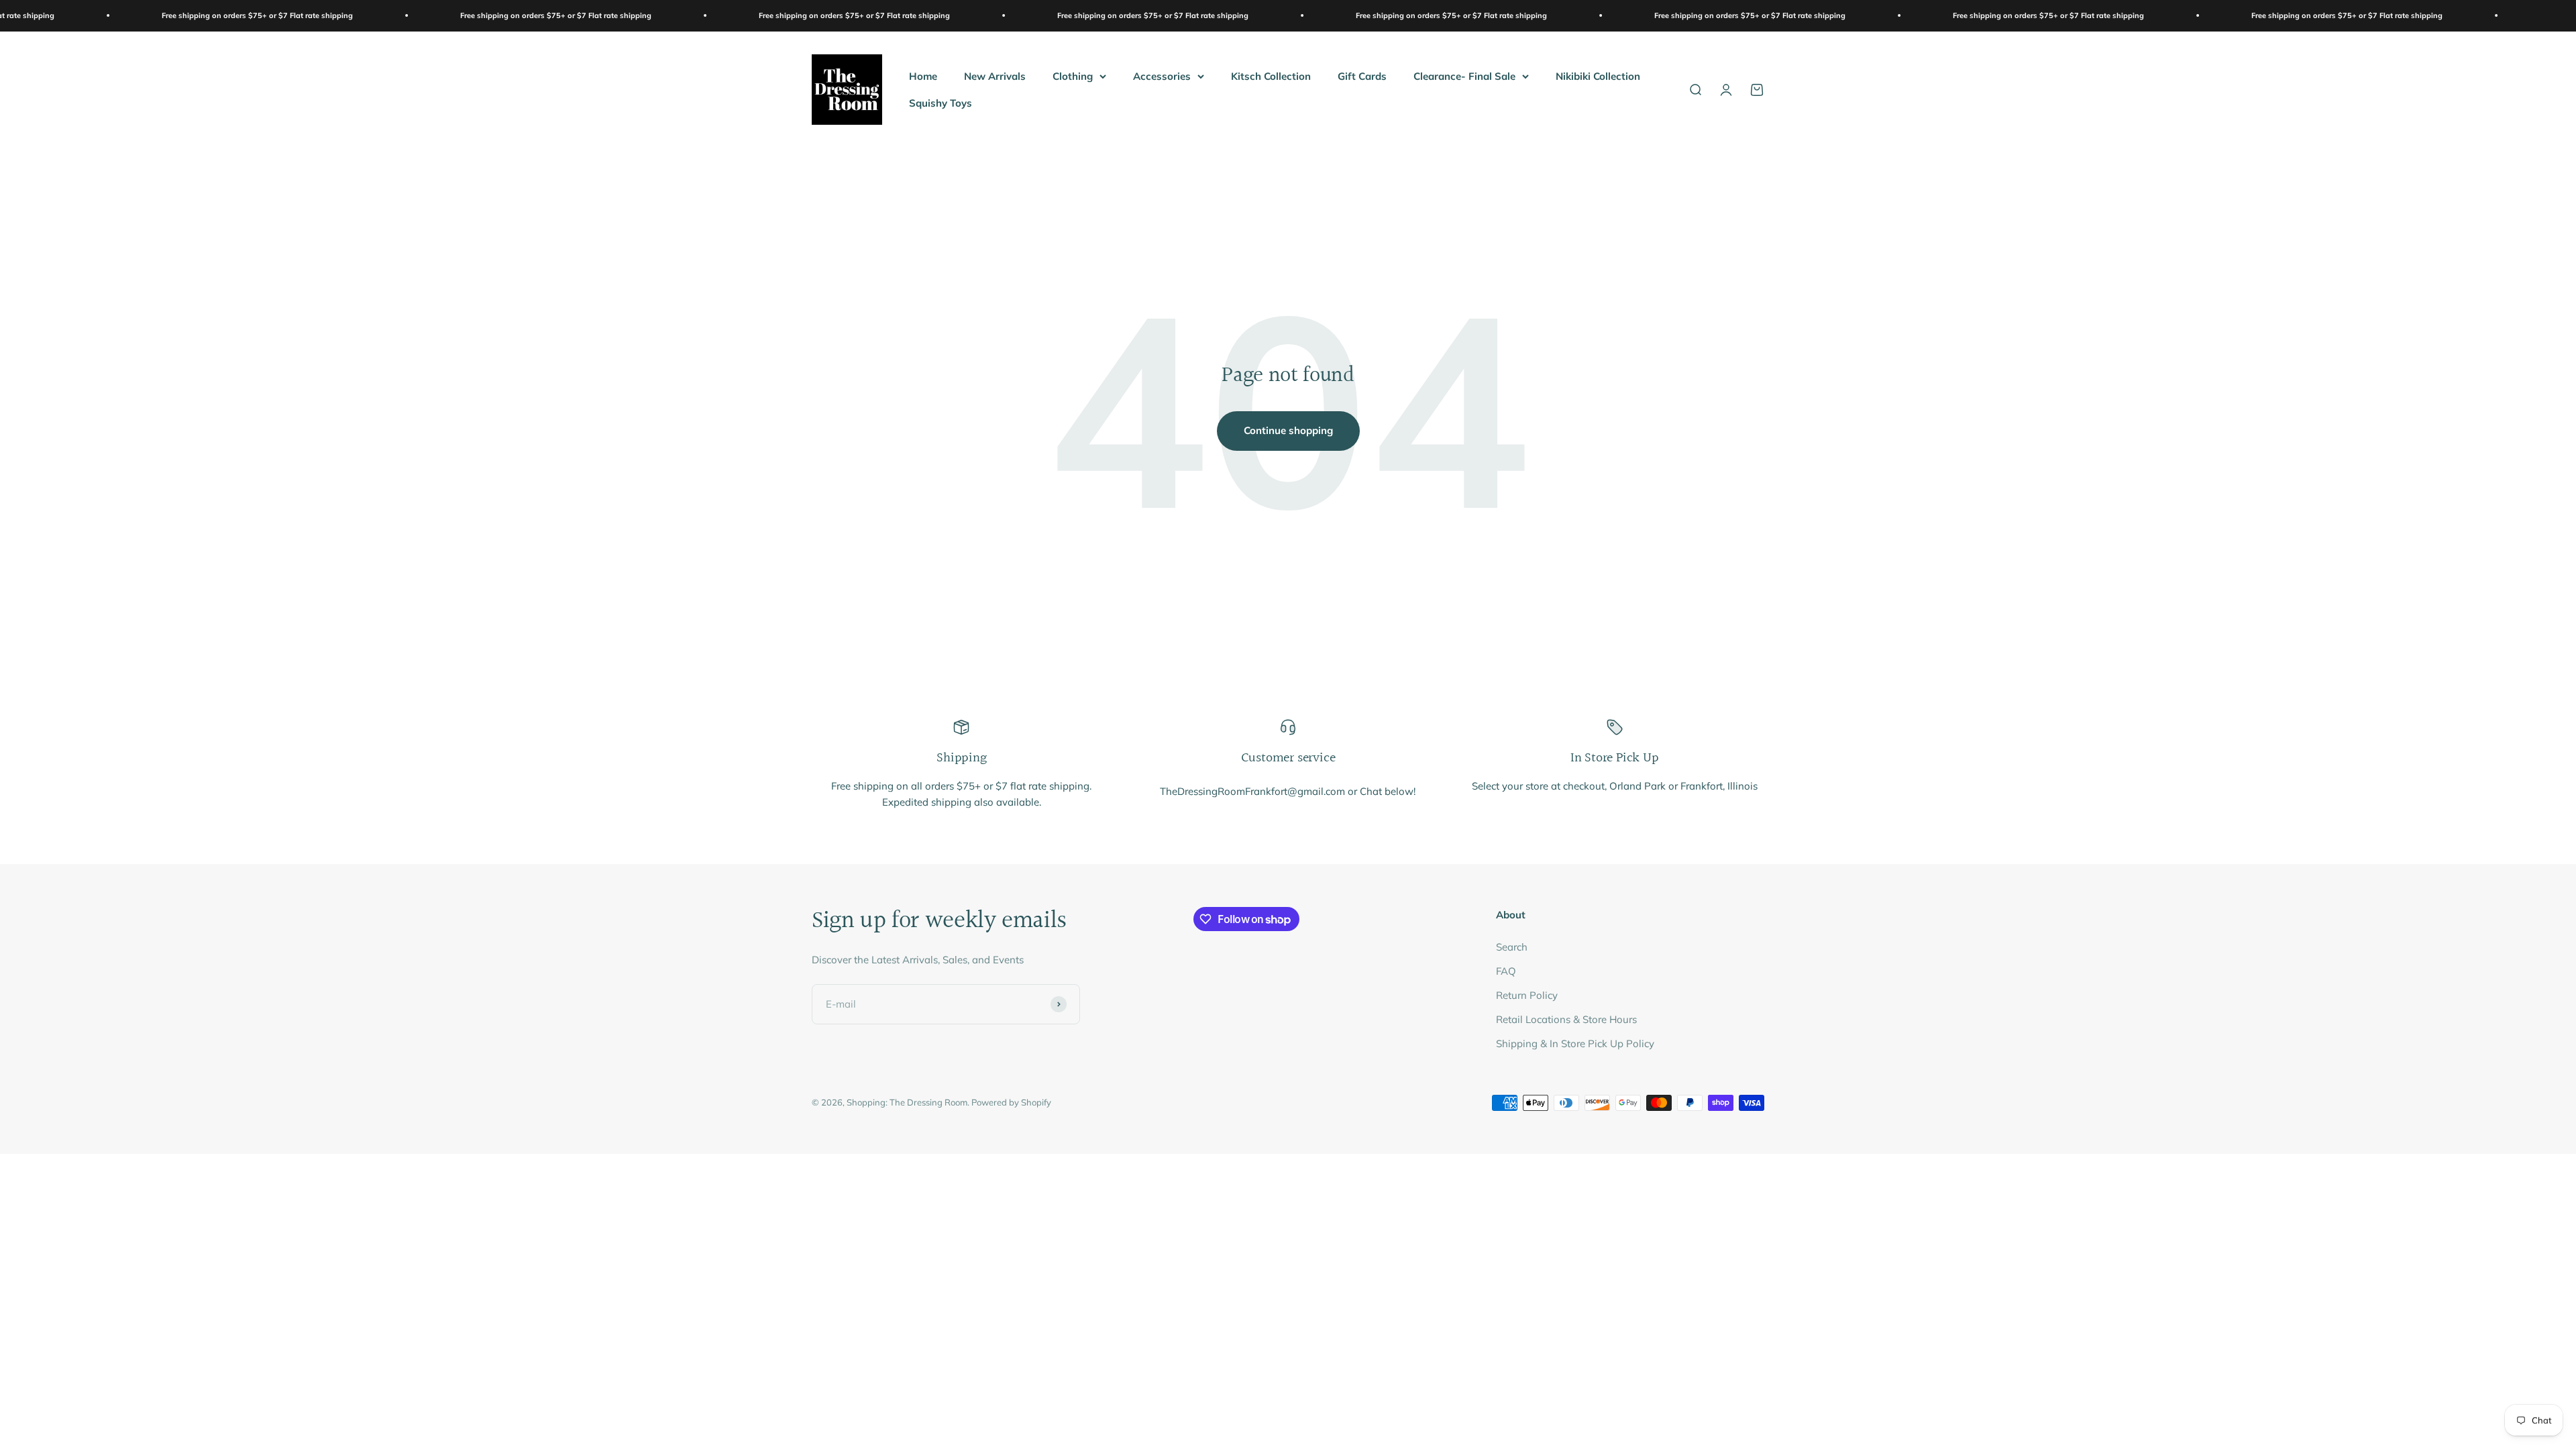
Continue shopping (1288, 430)
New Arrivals (995, 75)
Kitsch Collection (1271, 75)
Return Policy (1527, 995)
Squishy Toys (941, 102)
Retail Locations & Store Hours (1566, 1019)
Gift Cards (1362, 75)
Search (1512, 947)
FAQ (1506, 971)
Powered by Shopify (1011, 1102)
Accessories (1162, 75)
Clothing (1073, 75)
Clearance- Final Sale (1464, 75)
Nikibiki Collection (1598, 75)
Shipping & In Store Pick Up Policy (1575, 1043)
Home (923, 75)
